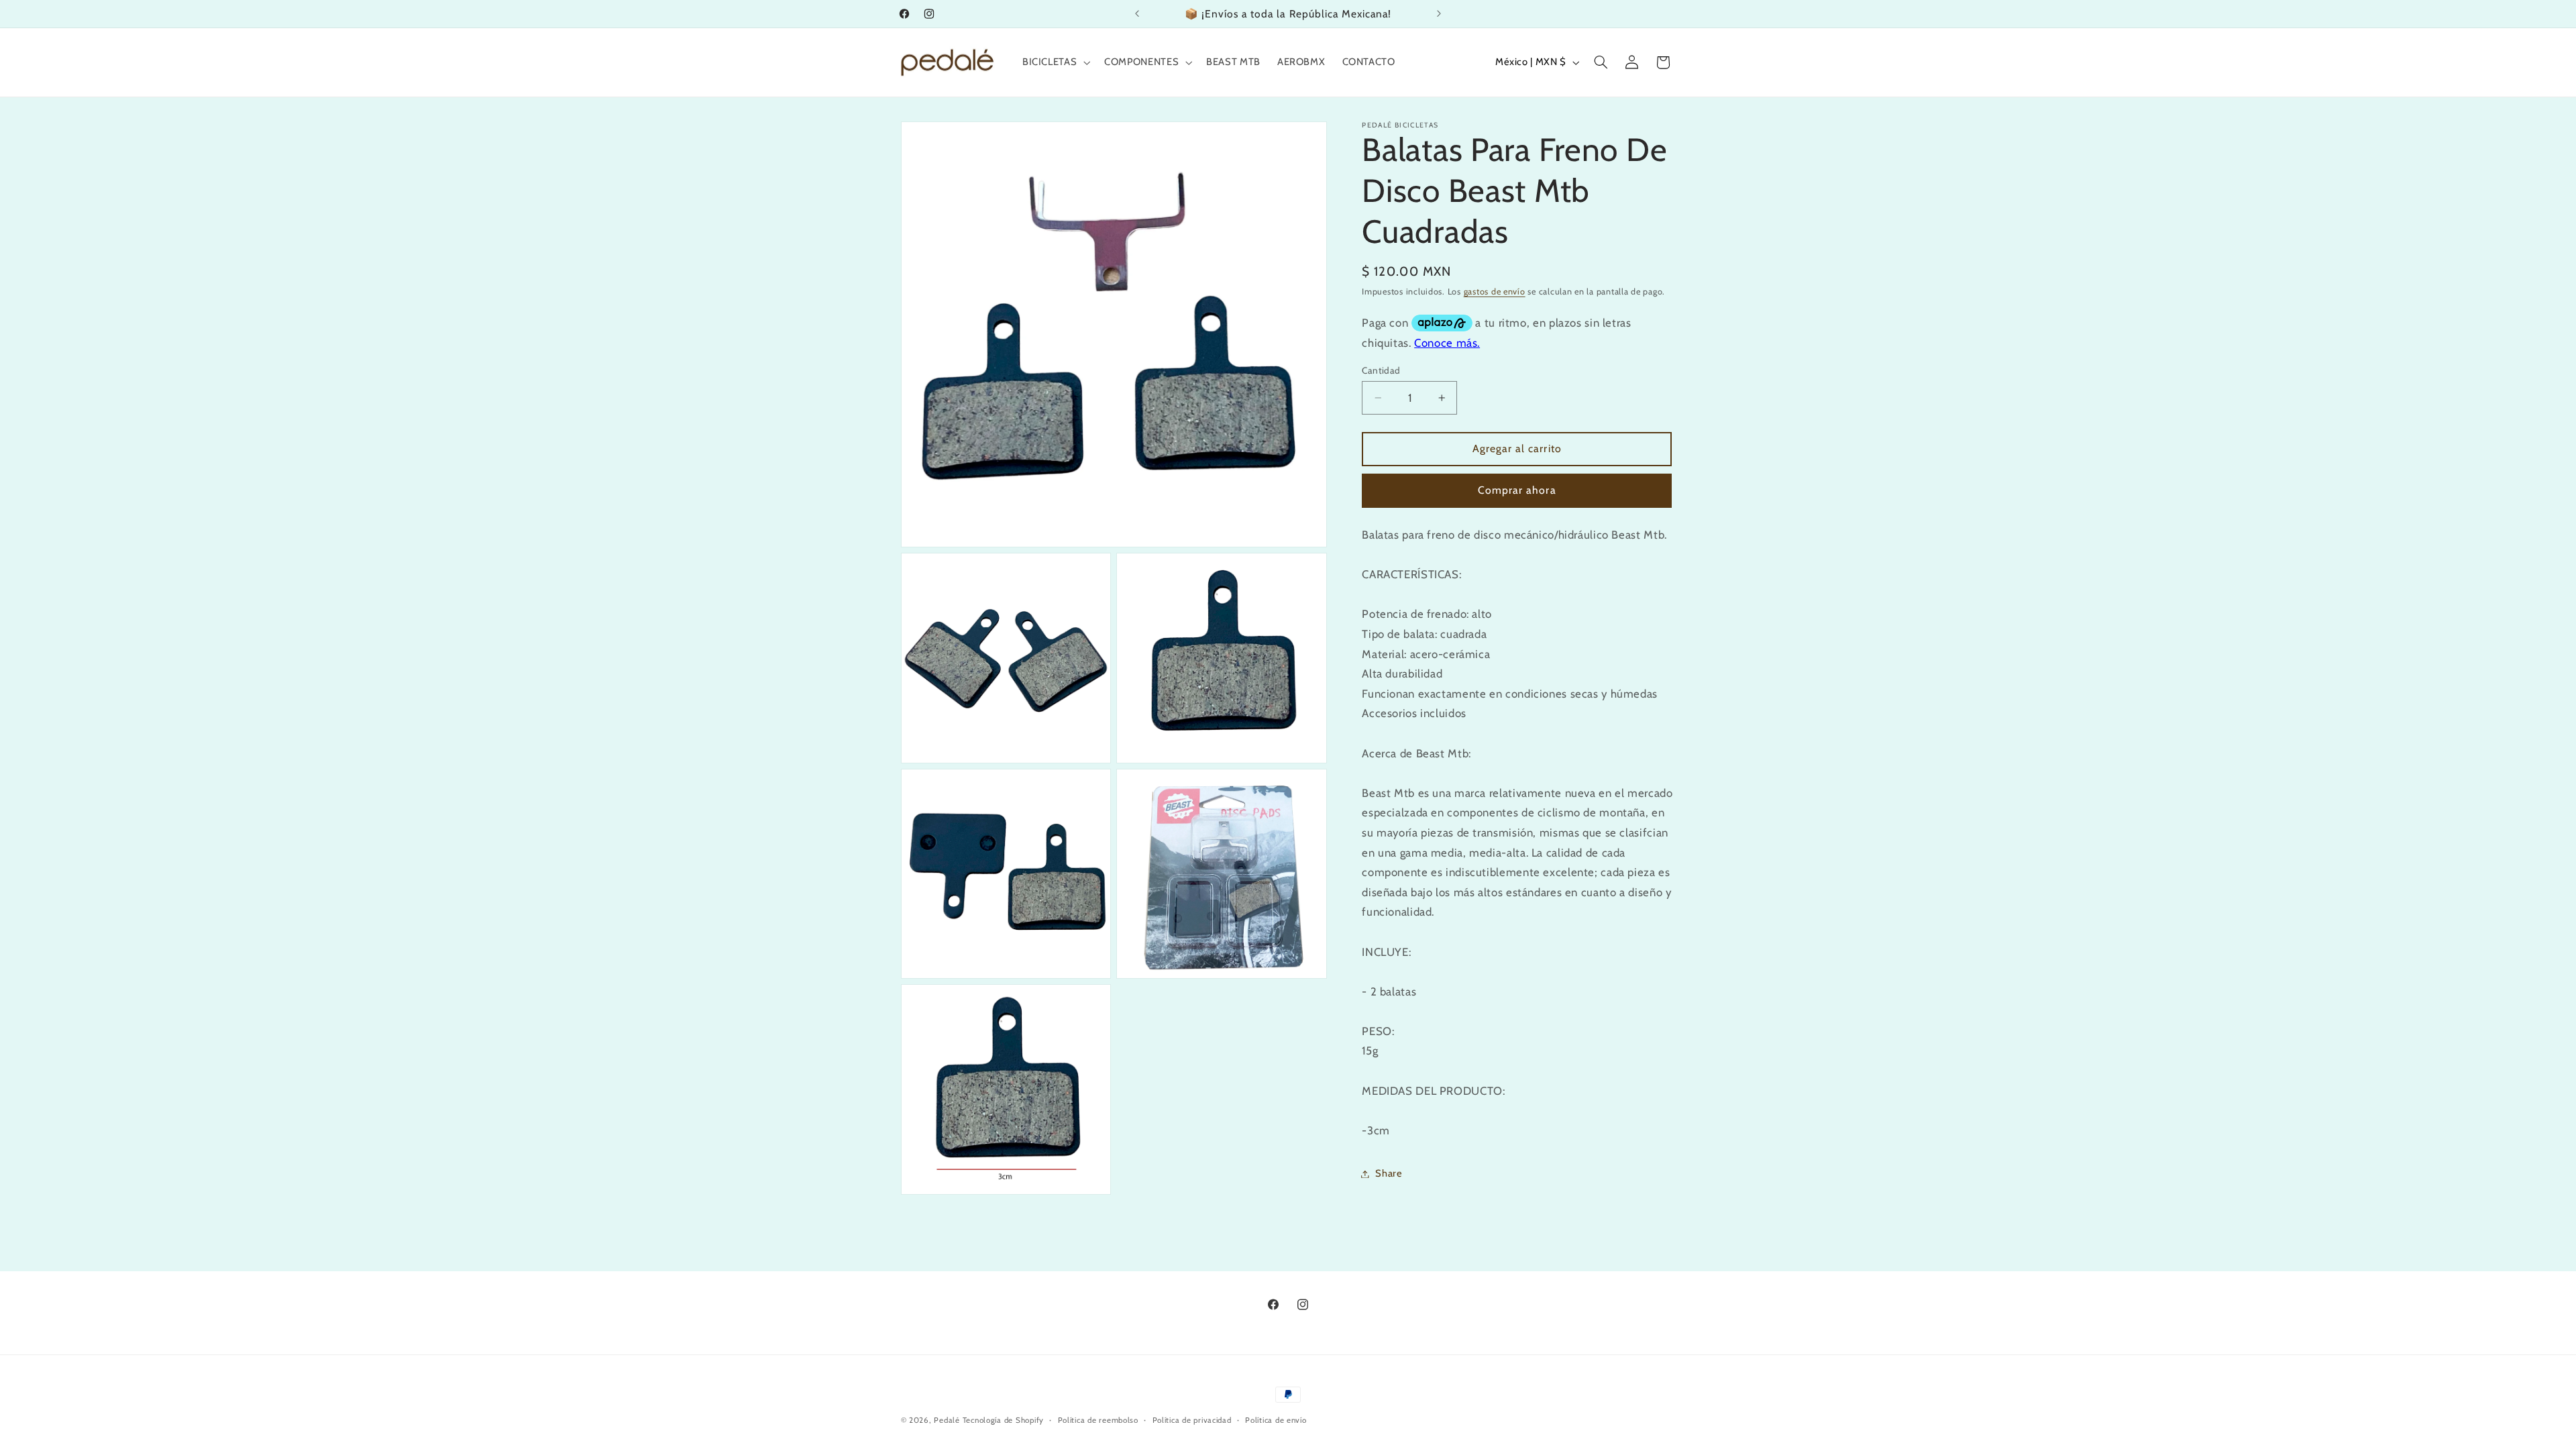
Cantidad (1381, 370)
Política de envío (1276, 1420)
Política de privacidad (1192, 1420)
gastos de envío (1495, 291)
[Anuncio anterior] (1137, 13)
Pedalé (947, 1420)
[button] (1055, 62)
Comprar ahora (1517, 490)
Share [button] (1389, 1173)
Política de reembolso (1098, 1420)
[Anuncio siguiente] (1439, 13)
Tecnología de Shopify (1003, 1420)
